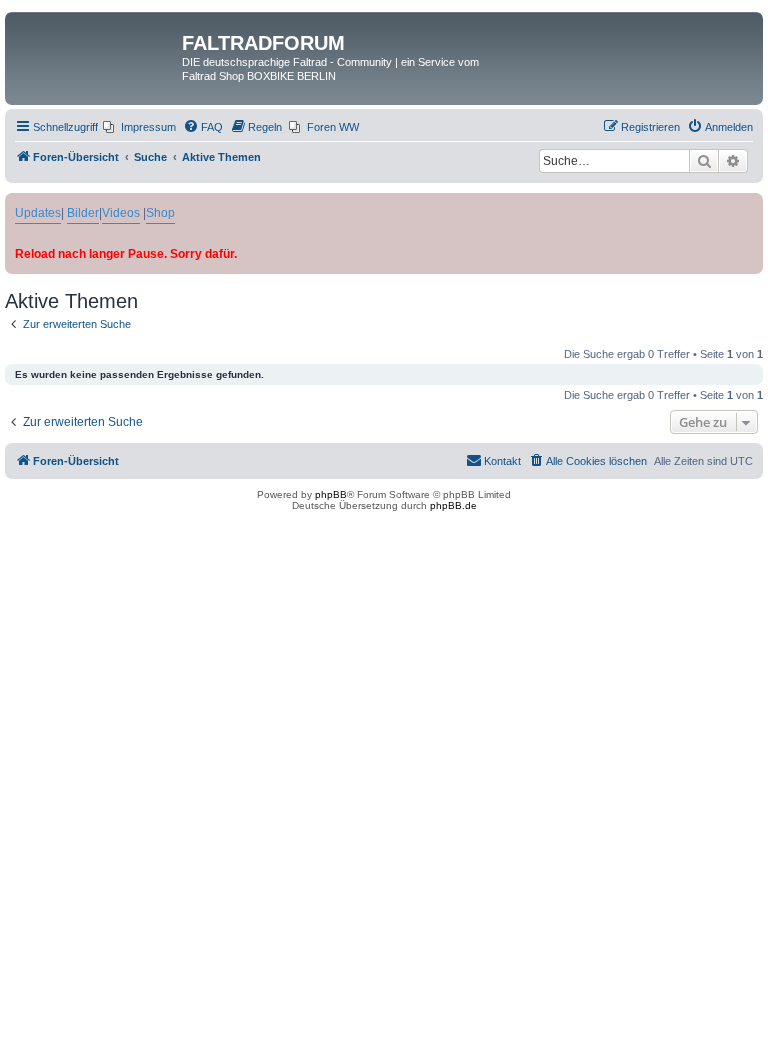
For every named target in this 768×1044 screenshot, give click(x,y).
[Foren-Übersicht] (96, 49)
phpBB (331, 494)
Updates (38, 213)
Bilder (83, 213)
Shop (160, 213)
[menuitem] (139, 127)
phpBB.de (453, 505)
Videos (121, 213)
